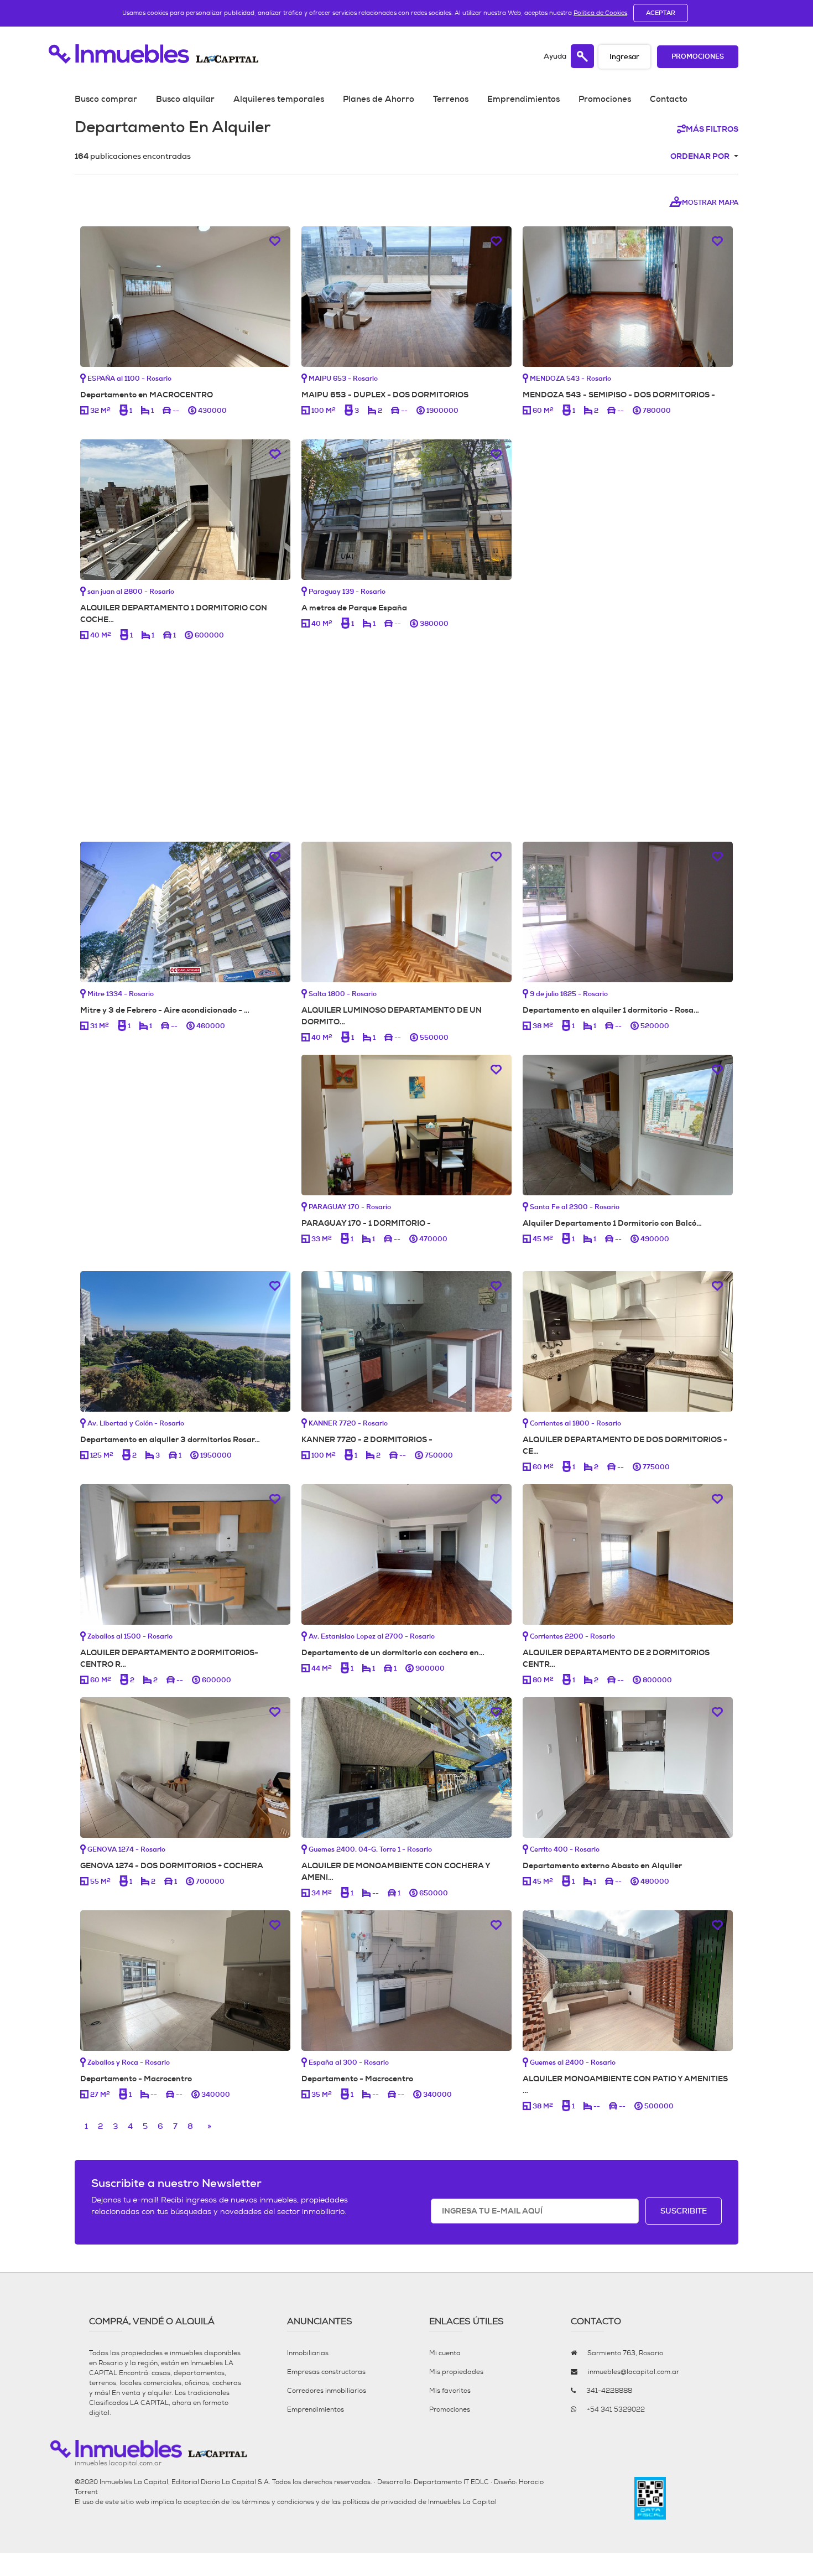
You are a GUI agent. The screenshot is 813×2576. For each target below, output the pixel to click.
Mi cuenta (445, 2353)
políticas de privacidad (379, 2502)
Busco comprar (106, 99)
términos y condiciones (278, 2502)
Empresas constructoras (326, 2372)
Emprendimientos (523, 99)
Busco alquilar (185, 99)
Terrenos (451, 99)
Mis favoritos (450, 2391)
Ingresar (624, 57)
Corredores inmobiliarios (327, 2391)
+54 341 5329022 (616, 2409)
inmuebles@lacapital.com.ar (634, 2372)
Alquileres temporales (279, 99)
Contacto (669, 99)
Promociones (698, 57)
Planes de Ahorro (379, 99)
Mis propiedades (456, 2372)
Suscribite (684, 2211)
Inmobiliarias (308, 2353)
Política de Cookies (600, 13)
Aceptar (661, 13)
